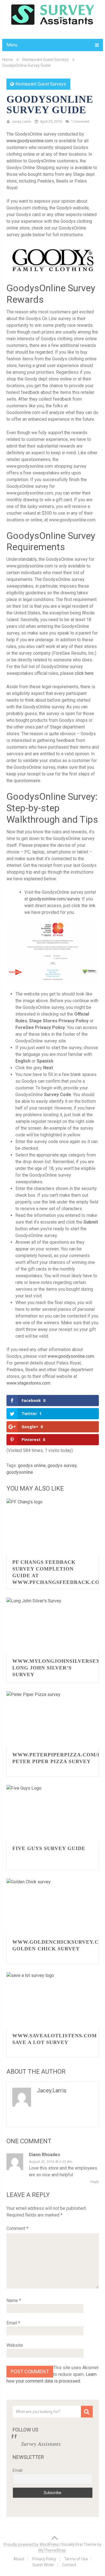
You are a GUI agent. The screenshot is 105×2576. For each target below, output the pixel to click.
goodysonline (20, 1472)
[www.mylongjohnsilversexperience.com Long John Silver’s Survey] (53, 1626)
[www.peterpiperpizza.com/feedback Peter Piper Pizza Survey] (53, 1719)
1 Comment (80, 121)
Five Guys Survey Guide (49, 1848)
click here (84, 673)
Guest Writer (43, 2565)
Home (8, 60)
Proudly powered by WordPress (31, 2544)
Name (14, 2301)
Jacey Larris (21, 121)
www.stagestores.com (28, 1383)
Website (15, 2345)
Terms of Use (76, 2559)
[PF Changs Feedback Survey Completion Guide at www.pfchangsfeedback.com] (53, 1527)
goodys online (32, 1466)
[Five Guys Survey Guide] (53, 1813)
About (19, 2559)
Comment (17, 2228)
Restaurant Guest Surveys (46, 60)
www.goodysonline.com (30, 141)
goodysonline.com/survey (54, 899)
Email (13, 2323)
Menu (12, 45)
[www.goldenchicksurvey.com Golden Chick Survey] (53, 1906)
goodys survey (62, 1466)
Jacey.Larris (52, 2090)
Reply (95, 2182)
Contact (69, 2565)
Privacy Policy (44, 2559)
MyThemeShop (52, 2550)
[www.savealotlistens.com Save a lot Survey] (53, 2000)
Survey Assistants (41, 2443)
